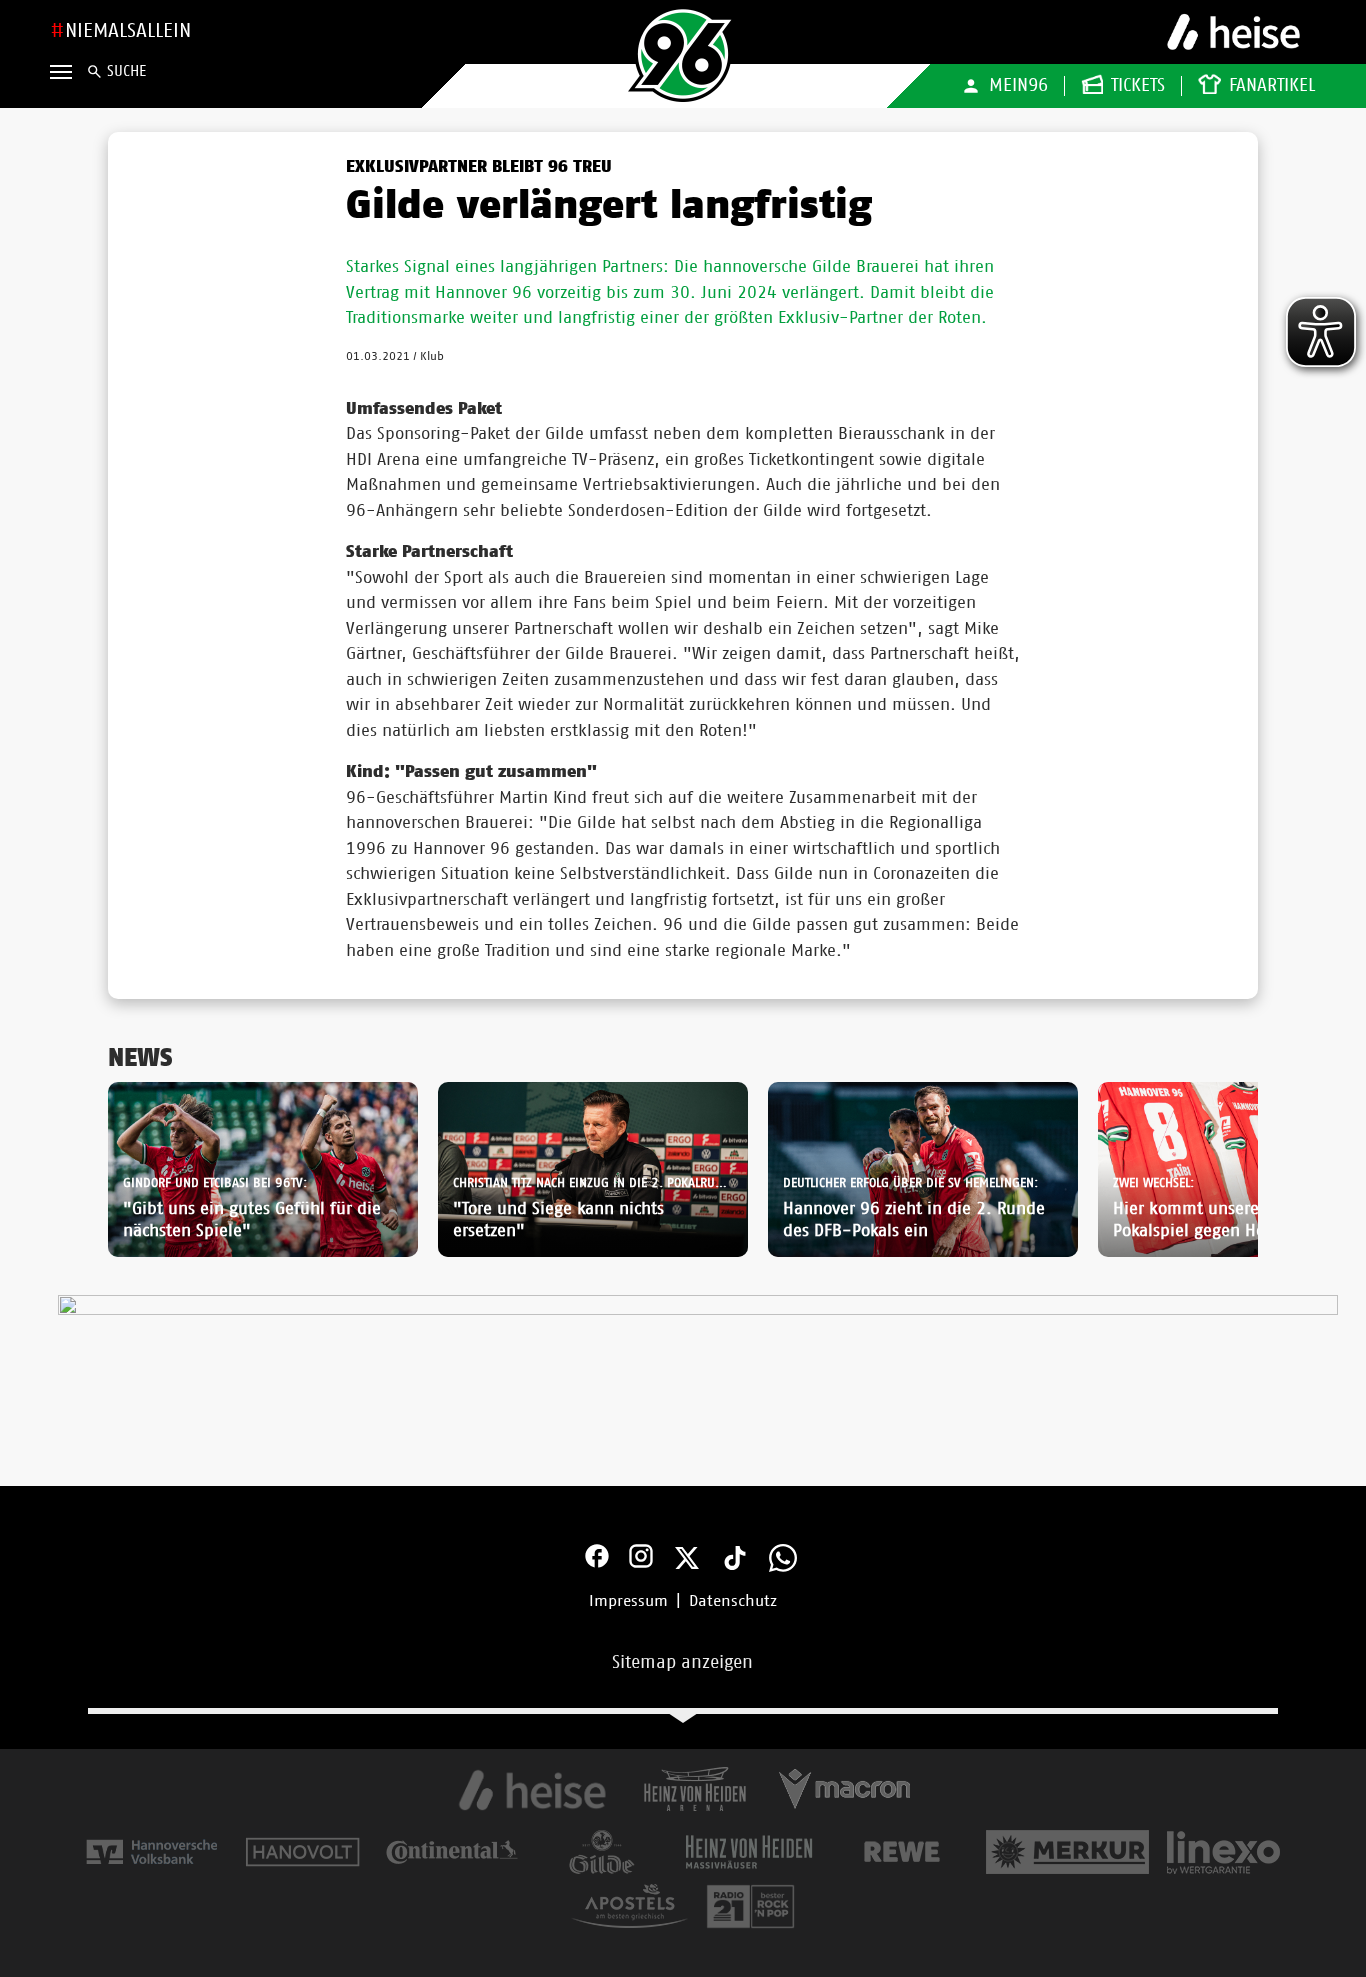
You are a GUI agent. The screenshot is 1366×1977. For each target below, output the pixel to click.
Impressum (628, 1601)
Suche (126, 71)
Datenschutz (733, 1601)
